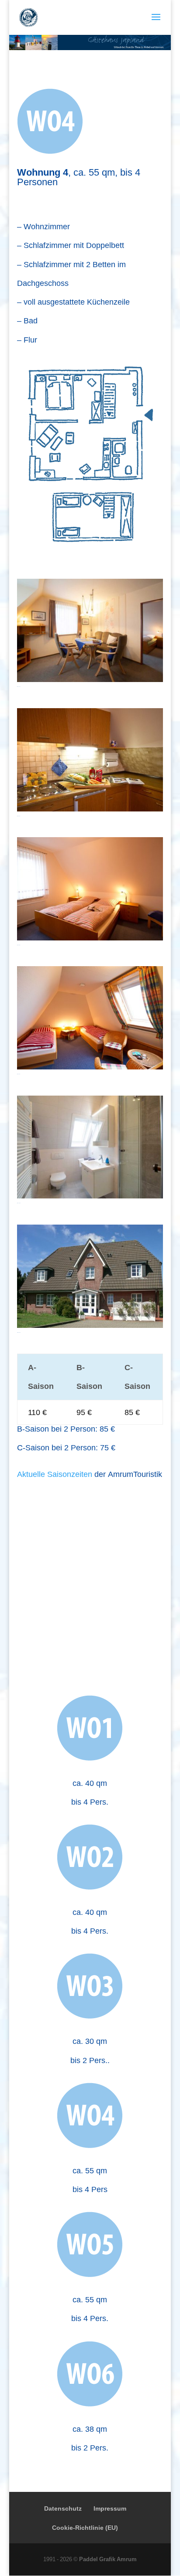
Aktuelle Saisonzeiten (55, 1474)
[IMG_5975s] (90, 937)
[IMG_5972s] (90, 808)
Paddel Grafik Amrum (108, 2559)
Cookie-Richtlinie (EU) (85, 2527)
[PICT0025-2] (90, 1325)
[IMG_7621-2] (90, 679)
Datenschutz (63, 2508)
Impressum (110, 2508)
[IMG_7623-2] (90, 1195)
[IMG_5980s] (90, 1066)
